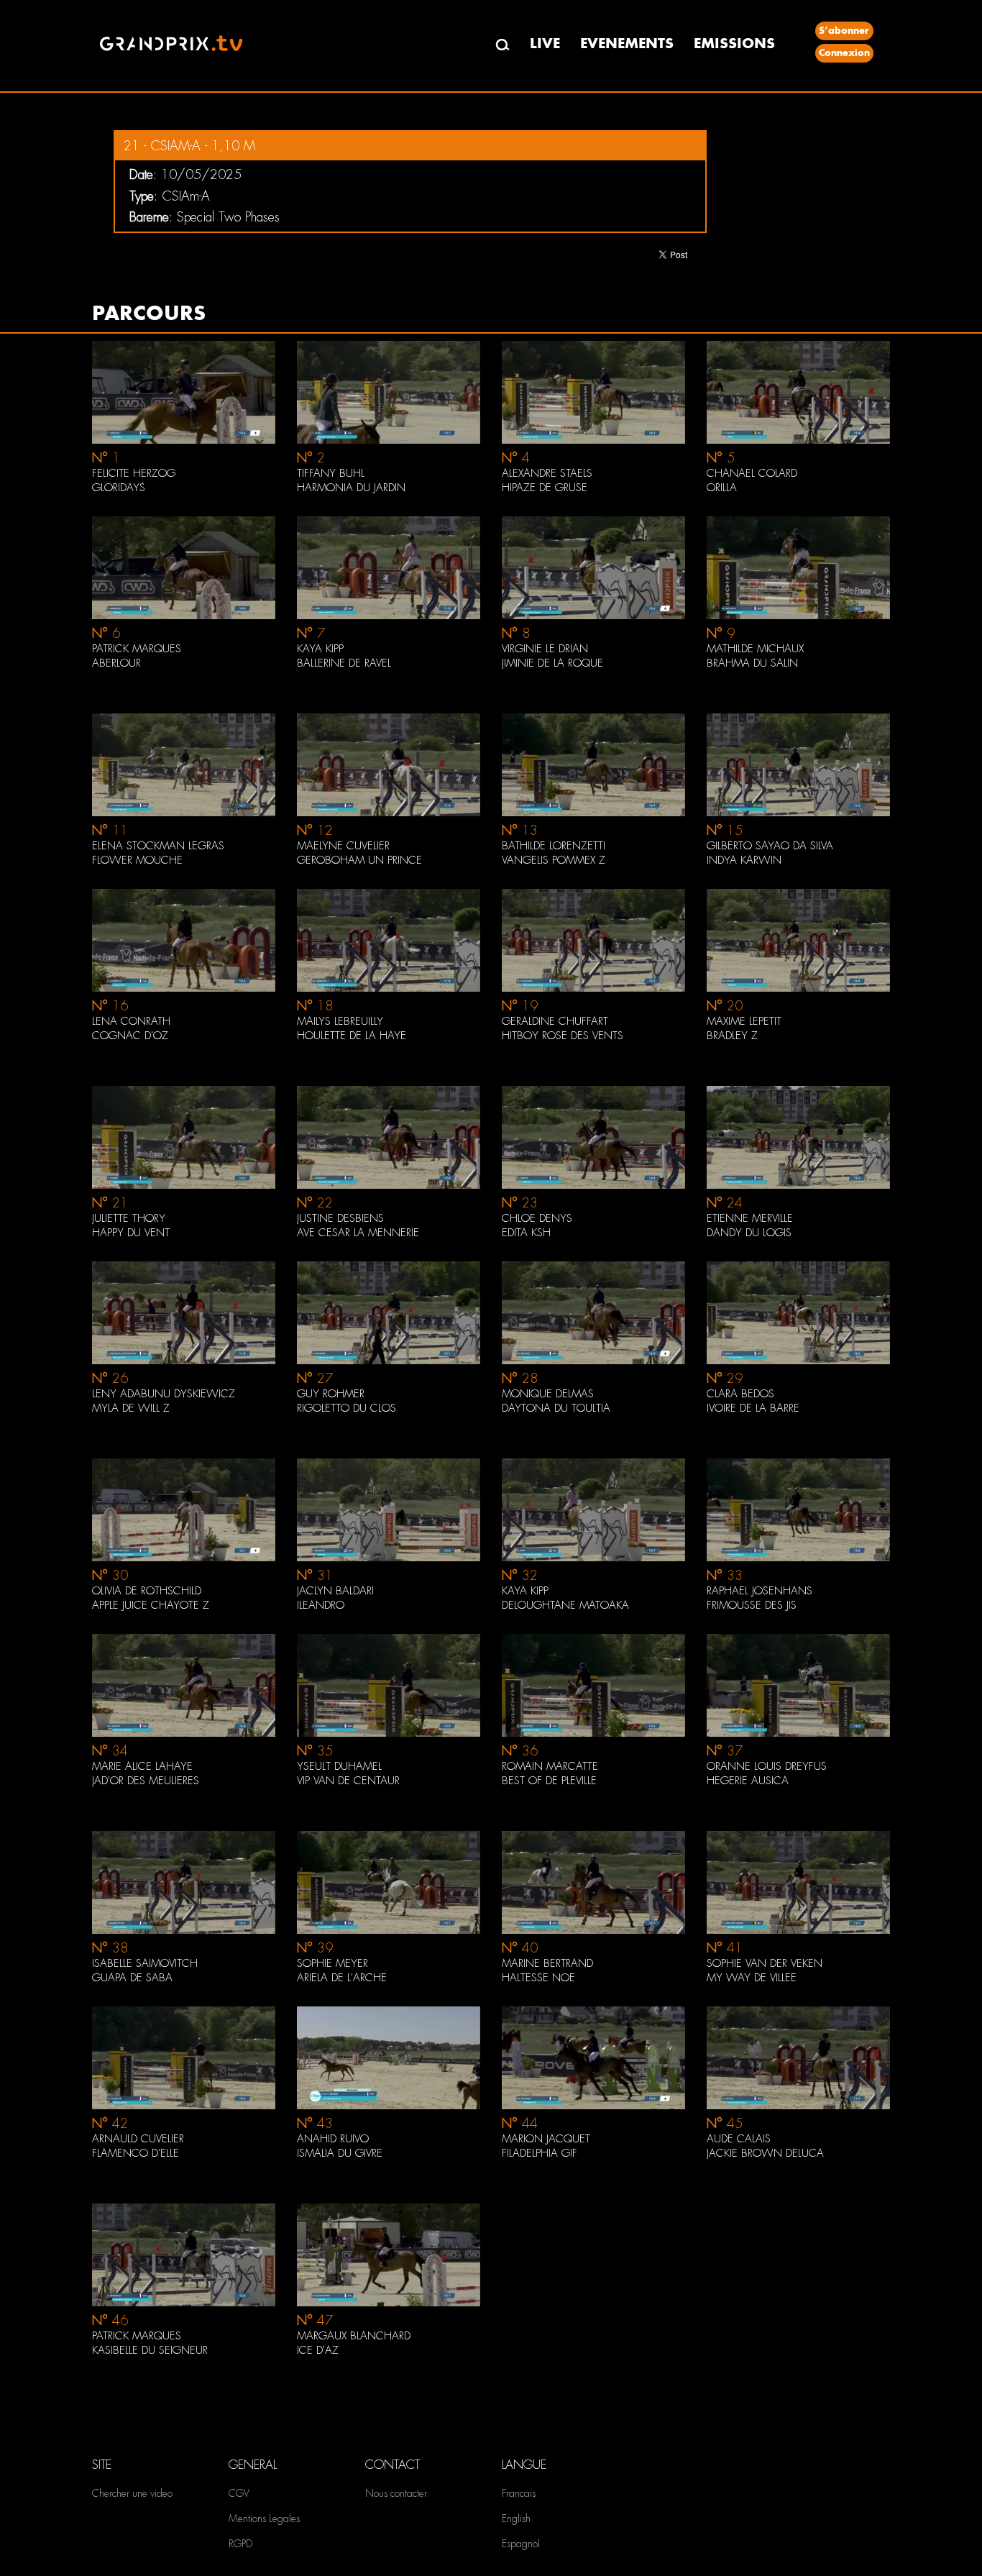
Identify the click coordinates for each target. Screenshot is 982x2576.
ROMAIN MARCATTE (550, 1766)
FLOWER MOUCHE (137, 860)
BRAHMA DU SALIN (752, 663)
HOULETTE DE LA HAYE (352, 1036)
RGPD (240, 2544)
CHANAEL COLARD (752, 473)
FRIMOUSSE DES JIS (752, 1605)
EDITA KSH (526, 1233)
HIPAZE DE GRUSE (545, 488)
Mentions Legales (264, 2518)
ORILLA (722, 488)
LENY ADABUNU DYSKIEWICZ (164, 1394)
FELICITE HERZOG (134, 473)
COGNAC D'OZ (130, 1036)
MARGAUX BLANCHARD (354, 2336)
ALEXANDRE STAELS (547, 473)
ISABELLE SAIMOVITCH (145, 1963)
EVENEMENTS (627, 44)
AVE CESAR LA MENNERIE (358, 1233)
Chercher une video (132, 2493)
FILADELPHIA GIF (540, 2153)
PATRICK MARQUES (137, 649)
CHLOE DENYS (537, 1218)
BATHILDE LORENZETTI (554, 846)
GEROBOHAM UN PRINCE (359, 860)
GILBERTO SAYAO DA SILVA (770, 846)
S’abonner (844, 31)
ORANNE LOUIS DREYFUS (767, 1766)
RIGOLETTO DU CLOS (347, 1408)
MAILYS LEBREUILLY (340, 1021)
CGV (239, 2493)
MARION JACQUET (546, 2139)
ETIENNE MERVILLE (750, 1218)
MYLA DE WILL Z (131, 1408)
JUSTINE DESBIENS (340, 1218)
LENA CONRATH (131, 1021)
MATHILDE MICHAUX (755, 649)
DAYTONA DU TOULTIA (556, 1408)
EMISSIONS (734, 44)
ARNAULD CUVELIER (138, 2139)
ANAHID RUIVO (333, 2139)
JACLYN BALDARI (335, 1591)
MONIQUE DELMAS (548, 1394)
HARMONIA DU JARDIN (351, 488)
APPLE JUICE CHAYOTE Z (151, 1605)
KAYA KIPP (320, 649)
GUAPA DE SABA (132, 1978)
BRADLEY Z (732, 1036)
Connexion (844, 53)
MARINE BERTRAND (547, 1963)
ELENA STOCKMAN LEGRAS (158, 846)
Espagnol (521, 2544)
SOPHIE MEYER (332, 1963)
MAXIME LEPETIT (744, 1021)
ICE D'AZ (318, 2350)
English (516, 2518)
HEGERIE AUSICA (748, 1781)
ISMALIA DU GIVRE (340, 2153)
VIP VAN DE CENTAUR (348, 1781)
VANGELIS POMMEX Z (554, 860)
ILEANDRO (321, 1605)
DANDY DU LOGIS (749, 1233)
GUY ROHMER (331, 1394)
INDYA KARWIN (744, 860)
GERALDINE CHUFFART (555, 1021)
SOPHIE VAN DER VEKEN (765, 1963)
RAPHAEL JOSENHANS (760, 1591)
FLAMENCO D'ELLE (136, 2153)
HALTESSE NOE (538, 1978)
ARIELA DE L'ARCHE (342, 1978)
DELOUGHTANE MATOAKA (565, 1605)
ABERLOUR (116, 663)
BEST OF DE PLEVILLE (549, 1781)
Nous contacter (396, 2493)
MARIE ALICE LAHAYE (142, 1766)
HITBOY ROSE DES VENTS (563, 1036)
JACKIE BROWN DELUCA (765, 2153)
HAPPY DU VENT (131, 1233)
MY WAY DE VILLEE (752, 1978)
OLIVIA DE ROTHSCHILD (147, 1591)
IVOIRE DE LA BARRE (753, 1408)
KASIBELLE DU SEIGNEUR (150, 2350)
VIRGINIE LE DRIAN (545, 649)
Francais (519, 2493)
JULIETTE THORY (129, 1218)
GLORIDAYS (119, 488)
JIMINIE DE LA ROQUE (552, 663)
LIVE (545, 44)
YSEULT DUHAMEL (339, 1766)
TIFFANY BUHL (331, 473)
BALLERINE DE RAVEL (344, 663)
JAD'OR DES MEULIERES (146, 1781)
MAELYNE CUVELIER (343, 846)
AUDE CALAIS (739, 2139)
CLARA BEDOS (740, 1394)
